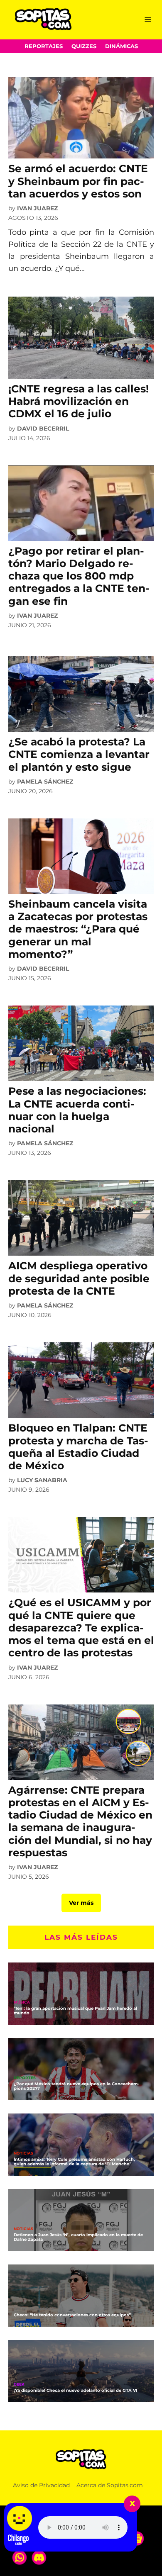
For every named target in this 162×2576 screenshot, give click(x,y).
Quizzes (84, 46)
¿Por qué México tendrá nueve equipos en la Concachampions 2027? (76, 2086)
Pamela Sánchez (45, 782)
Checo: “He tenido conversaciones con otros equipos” (72, 2315)
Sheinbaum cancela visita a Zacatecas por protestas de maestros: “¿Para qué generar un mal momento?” (78, 929)
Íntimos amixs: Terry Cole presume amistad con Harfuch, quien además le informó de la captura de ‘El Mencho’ (74, 2162)
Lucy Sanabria (42, 1480)
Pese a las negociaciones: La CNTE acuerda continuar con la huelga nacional (77, 1110)
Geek (19, 2385)
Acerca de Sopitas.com (110, 2485)
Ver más (81, 1903)
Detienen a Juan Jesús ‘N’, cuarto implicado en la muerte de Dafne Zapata (78, 2237)
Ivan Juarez (37, 208)
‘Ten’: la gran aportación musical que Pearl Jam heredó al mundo (75, 2011)
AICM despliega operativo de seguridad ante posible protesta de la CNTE (79, 1278)
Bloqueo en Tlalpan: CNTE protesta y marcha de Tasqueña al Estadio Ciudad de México (78, 1447)
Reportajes (44, 46)
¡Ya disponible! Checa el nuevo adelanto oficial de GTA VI (75, 2390)
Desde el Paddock (34, 2309)
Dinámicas (121, 46)
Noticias (23, 2154)
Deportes (25, 2078)
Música (22, 2003)
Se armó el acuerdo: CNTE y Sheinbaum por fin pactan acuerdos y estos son (78, 181)
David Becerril (43, 429)
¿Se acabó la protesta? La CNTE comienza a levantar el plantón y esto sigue (79, 754)
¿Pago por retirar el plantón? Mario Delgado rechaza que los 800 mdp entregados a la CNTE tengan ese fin (79, 576)
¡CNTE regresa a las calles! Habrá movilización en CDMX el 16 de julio (79, 401)
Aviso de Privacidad (41, 2485)
